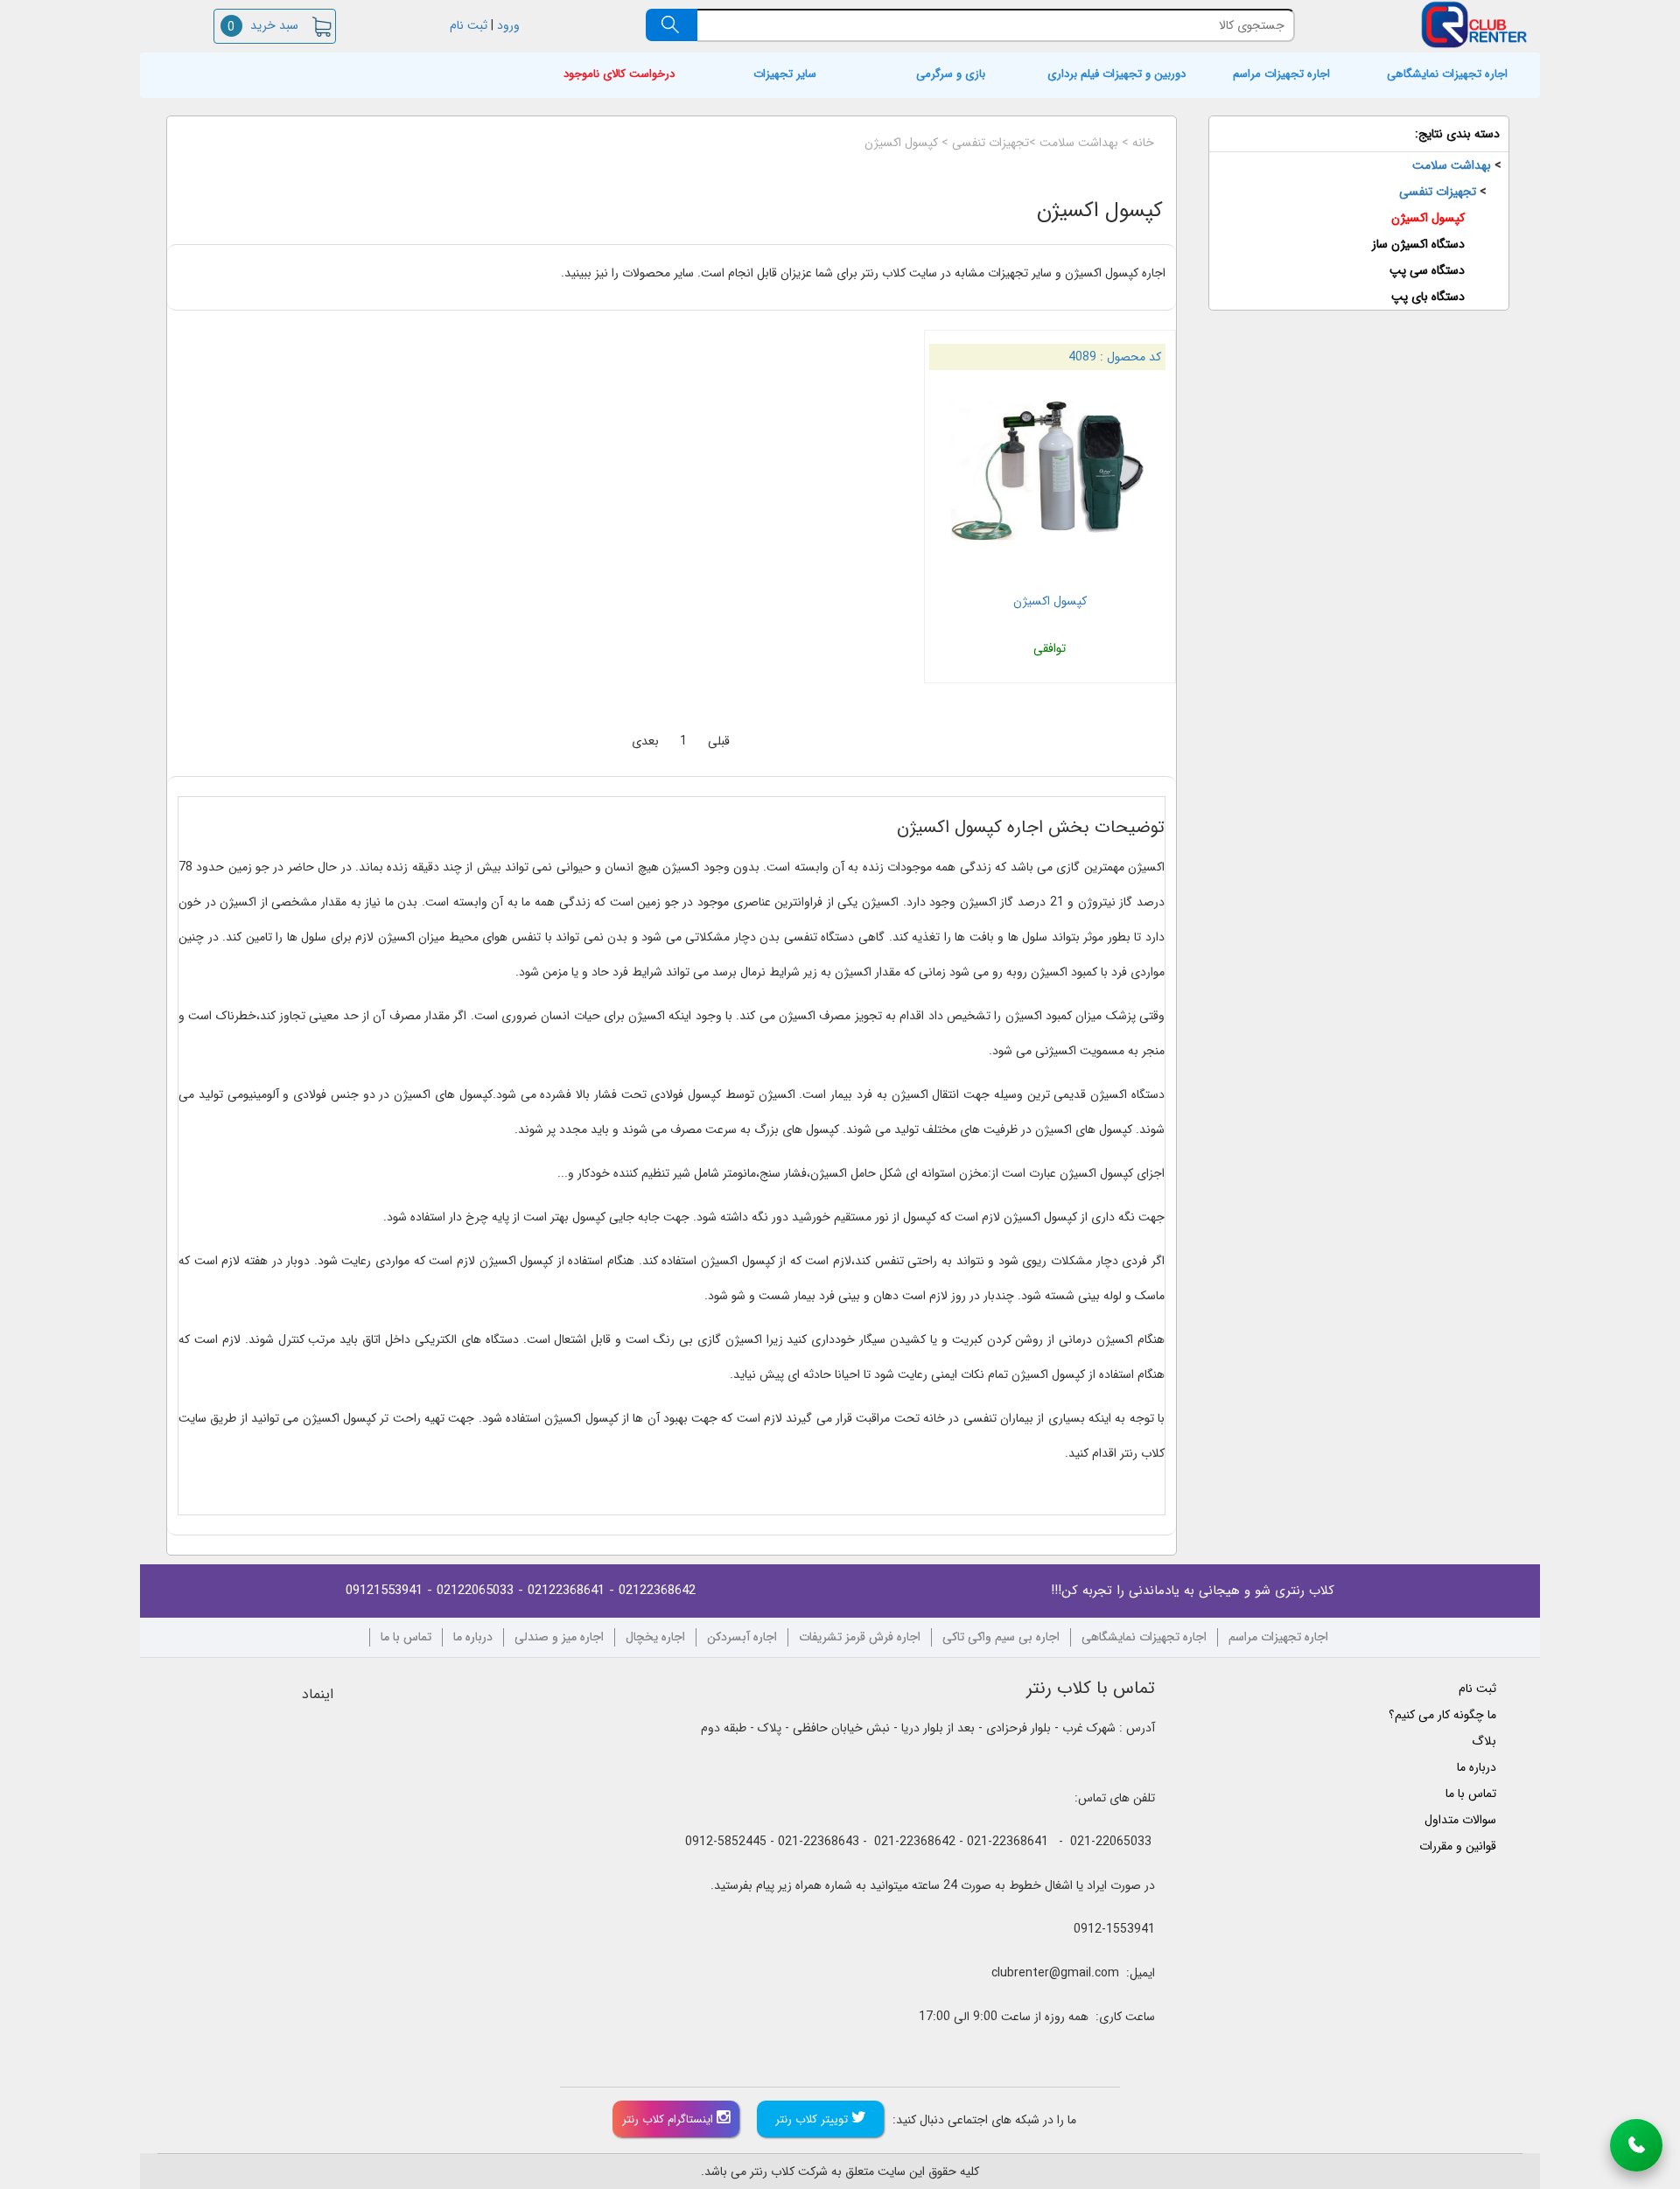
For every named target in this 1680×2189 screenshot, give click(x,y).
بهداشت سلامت (1079, 143)
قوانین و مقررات (1458, 1846)
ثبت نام (467, 25)
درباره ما (473, 1637)
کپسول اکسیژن (901, 143)
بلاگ (1484, 1741)
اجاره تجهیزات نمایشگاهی (1447, 75)
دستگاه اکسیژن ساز (1418, 244)
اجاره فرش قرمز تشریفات (860, 1637)
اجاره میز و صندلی (559, 1637)
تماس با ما (406, 1637)
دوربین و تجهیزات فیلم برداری (1116, 75)
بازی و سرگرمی (951, 75)
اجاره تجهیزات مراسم (1281, 75)
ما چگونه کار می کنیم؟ (1442, 1715)
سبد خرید (262, 25)
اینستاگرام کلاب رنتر (669, 2119)
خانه (1143, 143)
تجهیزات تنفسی (990, 143)
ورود (510, 25)
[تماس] (1636, 2145)
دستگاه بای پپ (1428, 297)
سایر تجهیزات (785, 75)
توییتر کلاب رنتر (813, 2119)
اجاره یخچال (655, 1637)
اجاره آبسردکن (742, 1637)
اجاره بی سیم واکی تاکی (1001, 1637)
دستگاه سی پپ (1427, 270)
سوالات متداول (1460, 1820)
